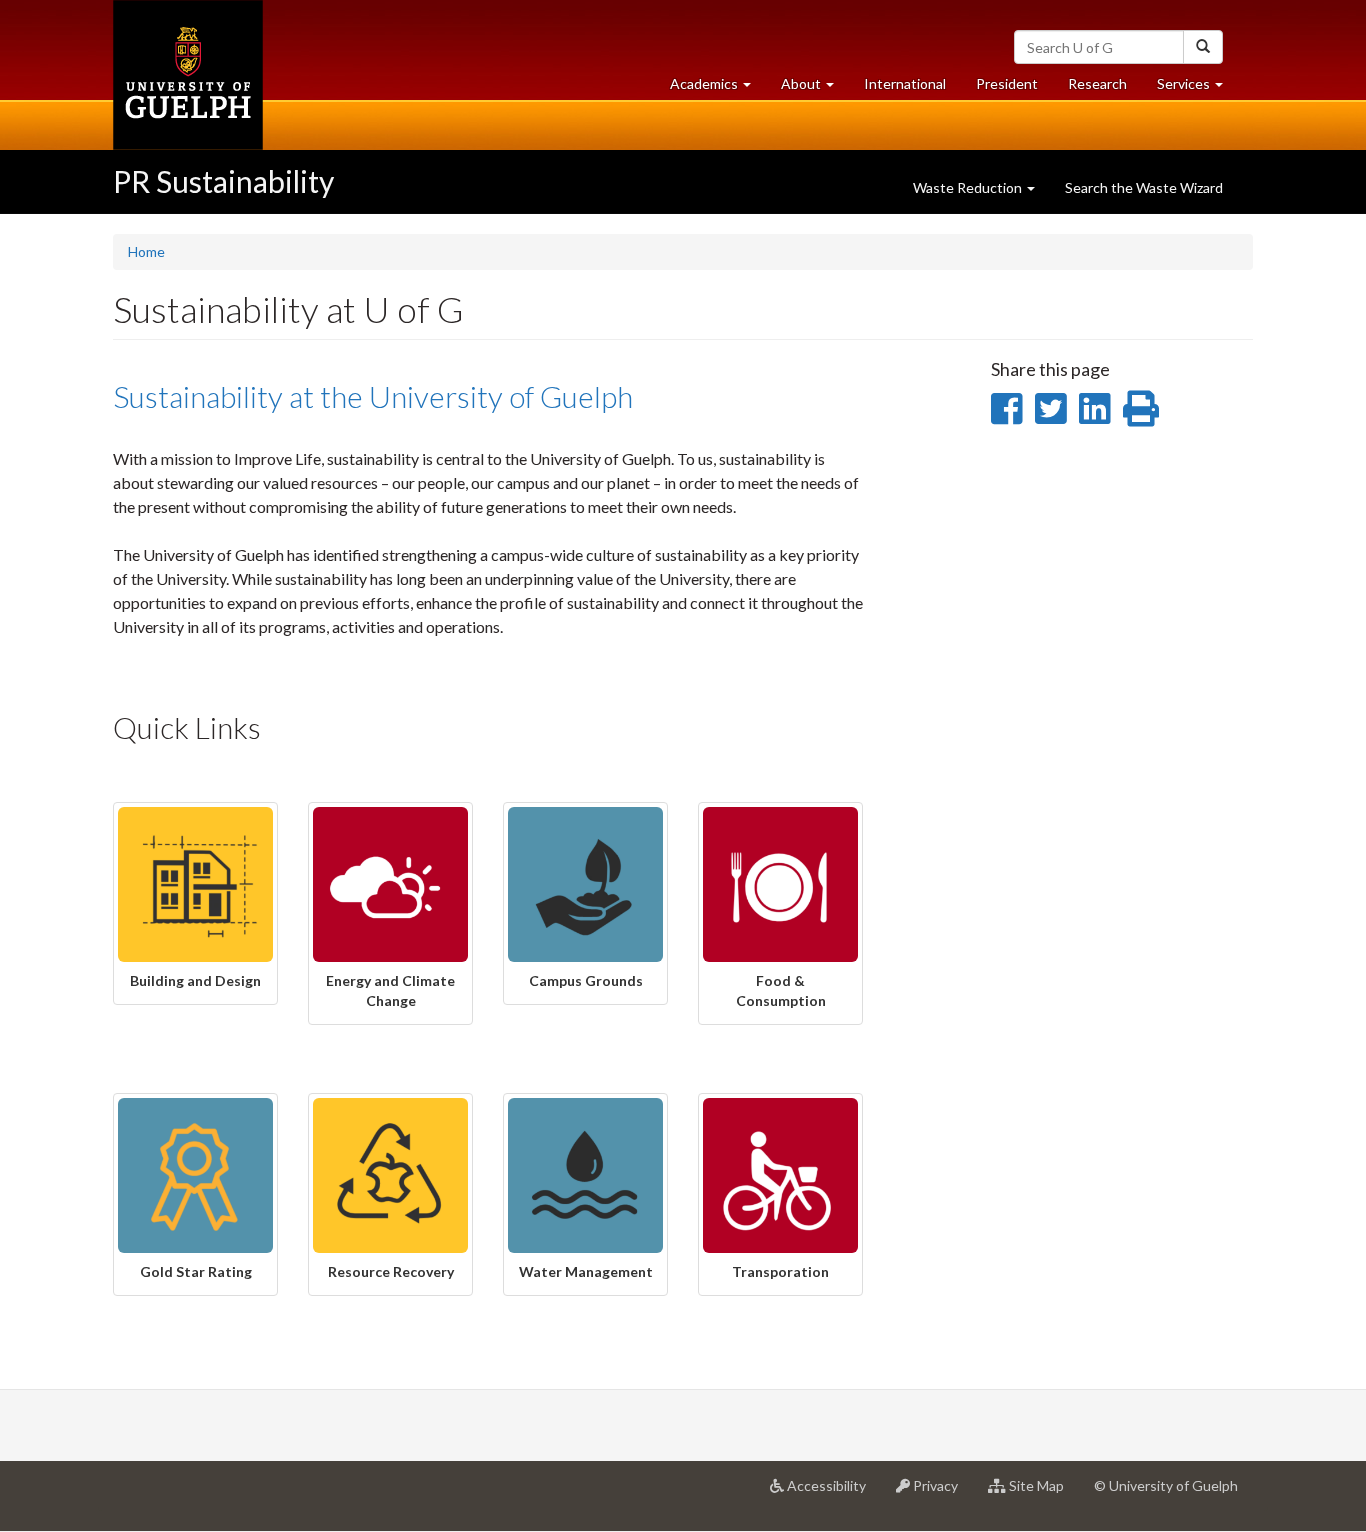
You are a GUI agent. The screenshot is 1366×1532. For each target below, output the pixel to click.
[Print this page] (1141, 408)
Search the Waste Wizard (1144, 187)
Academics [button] (718, 89)
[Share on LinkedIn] (1094, 408)
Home (146, 251)
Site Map (1042, 1493)
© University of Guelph (1166, 1485)
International (905, 83)
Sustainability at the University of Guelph (373, 396)
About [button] (815, 89)
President (1007, 83)
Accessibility (832, 1493)
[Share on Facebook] (1006, 408)
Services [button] (1197, 89)
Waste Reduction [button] (969, 187)
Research (1105, 89)
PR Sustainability (223, 181)
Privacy (941, 1493)
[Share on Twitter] (1050, 408)
